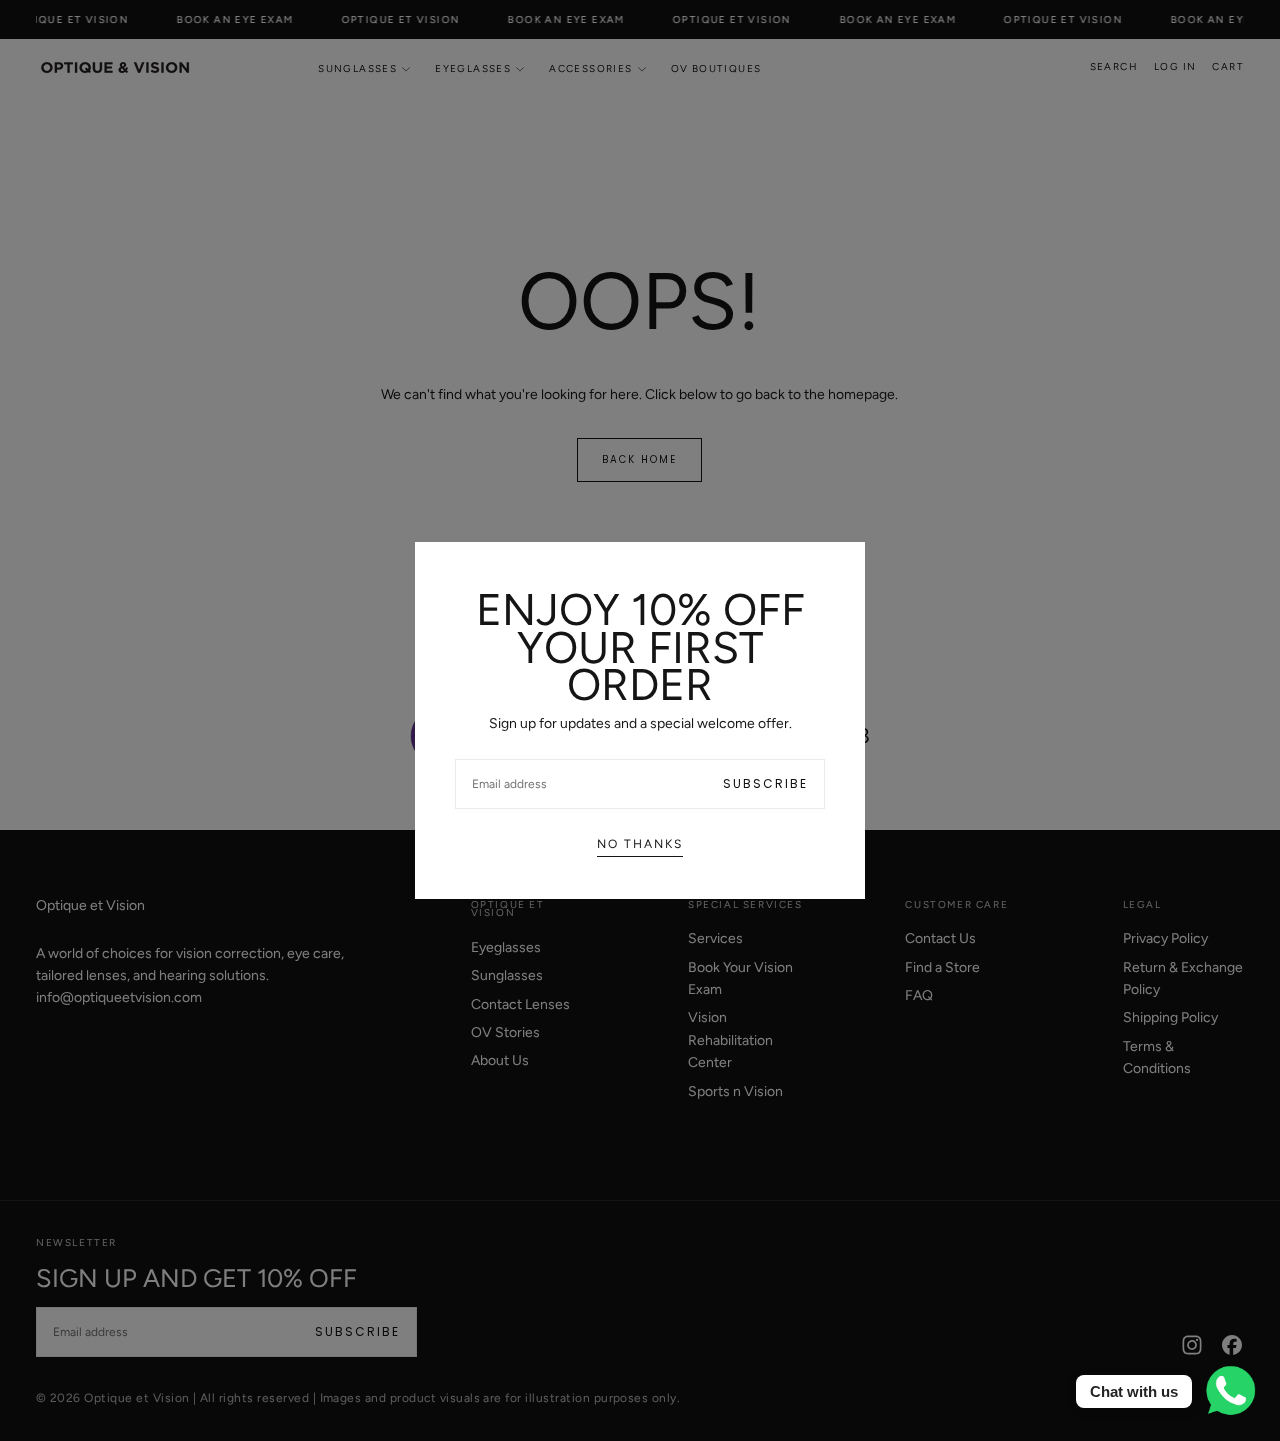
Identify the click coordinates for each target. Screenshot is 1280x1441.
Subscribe (765, 783)
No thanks (640, 844)
